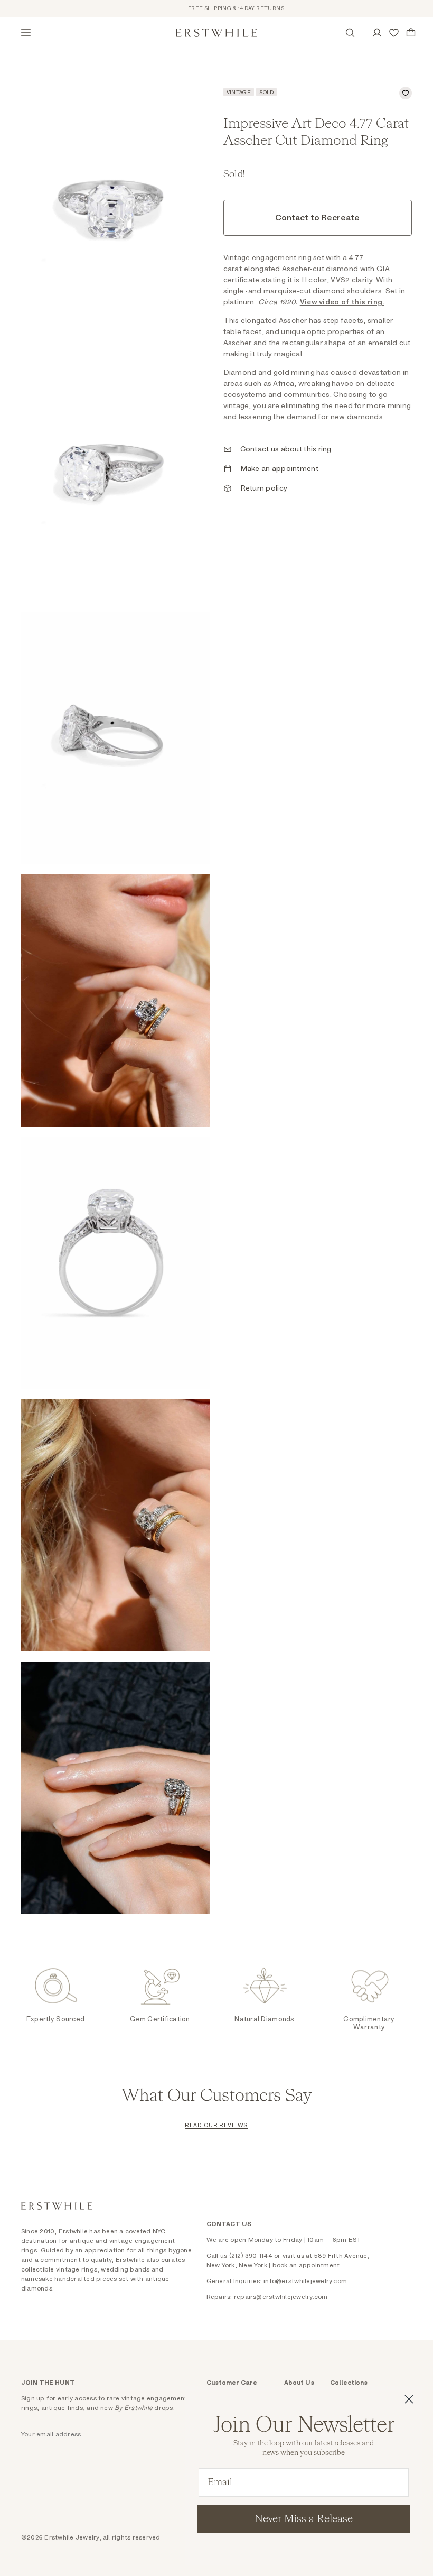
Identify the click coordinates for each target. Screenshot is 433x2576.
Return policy (264, 488)
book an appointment (306, 2265)
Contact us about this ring (286, 449)
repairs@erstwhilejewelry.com (281, 2297)
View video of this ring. (342, 302)
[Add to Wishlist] (406, 93)
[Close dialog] (409, 2399)
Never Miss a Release (304, 2519)
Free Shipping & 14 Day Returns (218, 8)
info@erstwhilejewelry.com (305, 2281)
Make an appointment (279, 469)
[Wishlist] (394, 33)
